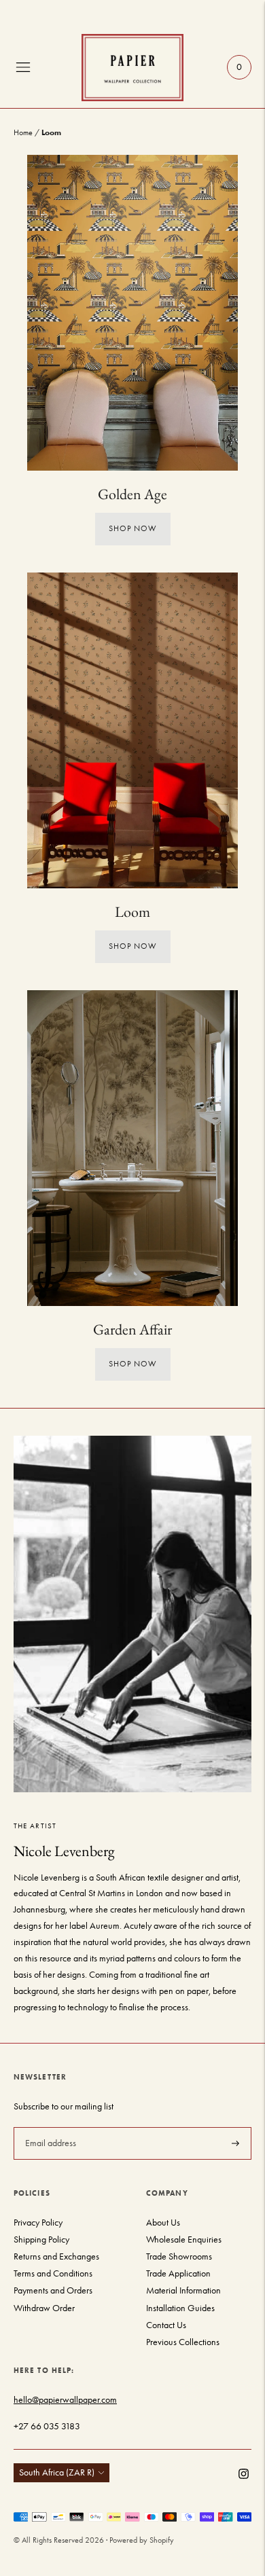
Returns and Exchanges (56, 2256)
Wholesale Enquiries (184, 2239)
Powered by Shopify (142, 2540)
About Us (163, 2223)
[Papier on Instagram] (244, 2476)
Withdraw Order (44, 2308)
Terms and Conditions (53, 2273)
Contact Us (166, 2325)
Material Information (183, 2290)
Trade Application (178, 2273)
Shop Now (133, 528)
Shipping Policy (41, 2239)
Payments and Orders (53, 2290)
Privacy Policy (38, 2223)
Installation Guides (180, 2308)
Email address (49, 2126)
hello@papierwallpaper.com (65, 2400)
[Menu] (23, 67)
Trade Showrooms (179, 2256)
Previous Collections (183, 2342)
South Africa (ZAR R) (57, 2472)
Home (23, 132)
